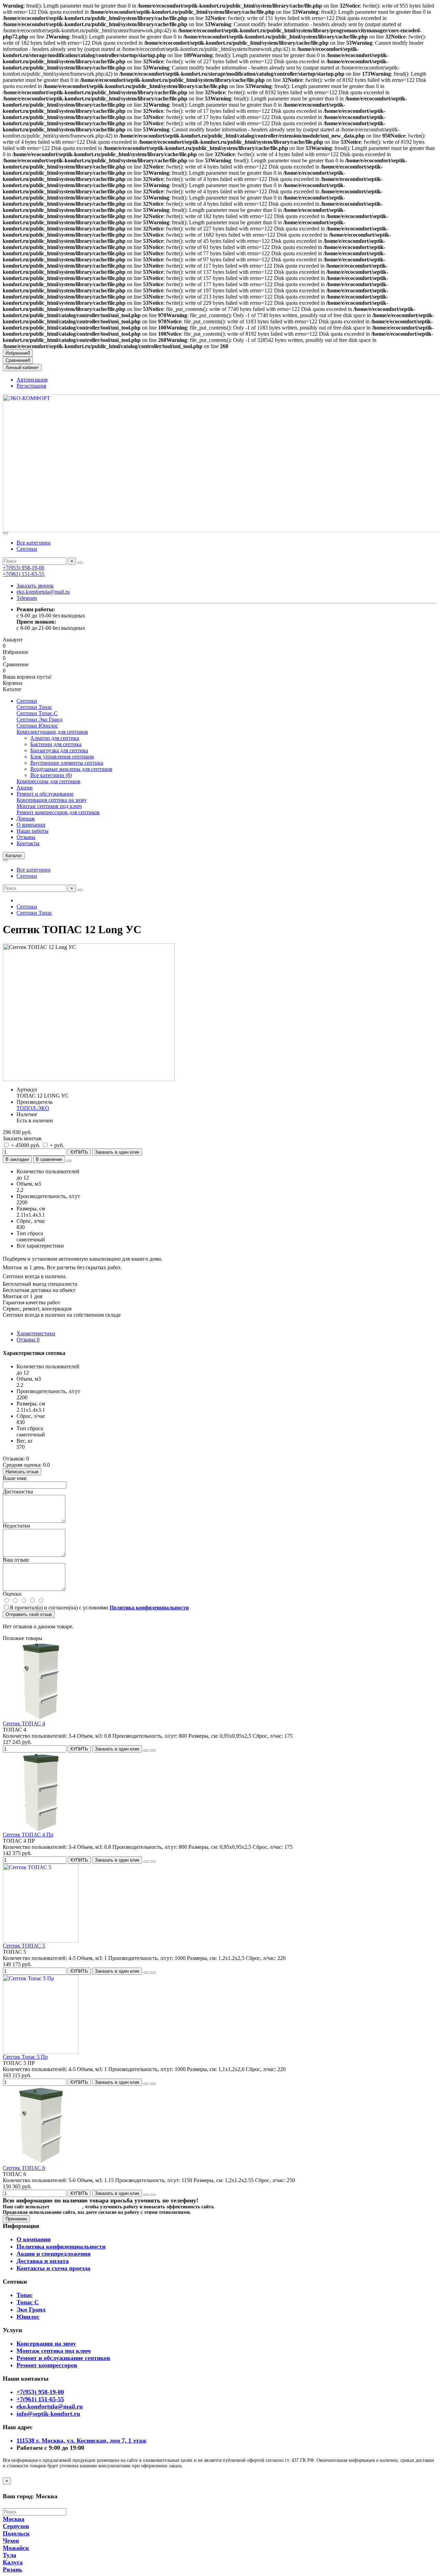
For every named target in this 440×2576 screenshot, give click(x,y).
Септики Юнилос (37, 726)
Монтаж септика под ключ (54, 2351)
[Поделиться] (69, 1161)
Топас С (28, 2302)
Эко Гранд (31, 2309)
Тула (9, 2555)
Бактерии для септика (56, 744)
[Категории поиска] (5, 533)
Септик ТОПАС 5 (24, 1946)
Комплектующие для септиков (52, 732)
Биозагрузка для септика (59, 750)
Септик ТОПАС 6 (24, 2168)
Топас (25, 2295)
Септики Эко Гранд (40, 719)
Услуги (12, 2330)
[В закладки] (146, 1750)
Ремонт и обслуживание (45, 794)
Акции (25, 788)
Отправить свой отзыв (29, 1614)
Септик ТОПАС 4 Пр (28, 1835)
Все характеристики (40, 1246)
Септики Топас (34, 707)
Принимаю (16, 2219)
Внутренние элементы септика (67, 763)
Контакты (28, 843)
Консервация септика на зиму (52, 800)
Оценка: (12, 1594)
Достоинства (18, 1492)
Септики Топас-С (37, 713)
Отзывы (26, 837)
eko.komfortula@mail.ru (43, 592)
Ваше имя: (15, 1478)
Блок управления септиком (62, 757)
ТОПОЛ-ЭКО (33, 1108)
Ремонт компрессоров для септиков (58, 812)
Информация (21, 2226)
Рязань (13, 2569)
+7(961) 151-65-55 (24, 574)
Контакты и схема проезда (53, 2268)
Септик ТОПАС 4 (24, 1723)
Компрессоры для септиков (48, 781)
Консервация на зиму (46, 2343)
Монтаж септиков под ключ (49, 806)
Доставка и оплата (43, 2261)
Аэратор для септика (55, 738)
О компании (31, 825)
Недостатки (16, 1526)
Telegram (27, 598)
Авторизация (32, 380)
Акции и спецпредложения (54, 2254)
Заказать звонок (35, 586)
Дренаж (26, 818)
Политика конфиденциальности (61, 2246)
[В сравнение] (153, 1750)
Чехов (11, 2541)
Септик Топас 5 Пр (25, 2057)
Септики (27, 549)
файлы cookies (67, 2207)
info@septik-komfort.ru (48, 2414)
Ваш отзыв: (16, 1560)
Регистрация (31, 386)
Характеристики (36, 1333)
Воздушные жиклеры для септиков (71, 769)
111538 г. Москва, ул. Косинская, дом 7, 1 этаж (81, 2440)
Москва (14, 2519)
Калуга (13, 2562)
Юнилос (28, 2317)
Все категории (34, 543)
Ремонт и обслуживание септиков (63, 2358)
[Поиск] (80, 563)
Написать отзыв (22, 1472)
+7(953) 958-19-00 (24, 568)
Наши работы (32, 831)
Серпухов (16, 2526)
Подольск (16, 2533)
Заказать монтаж (22, 1138)
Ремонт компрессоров (47, 2365)
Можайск (16, 2548)
